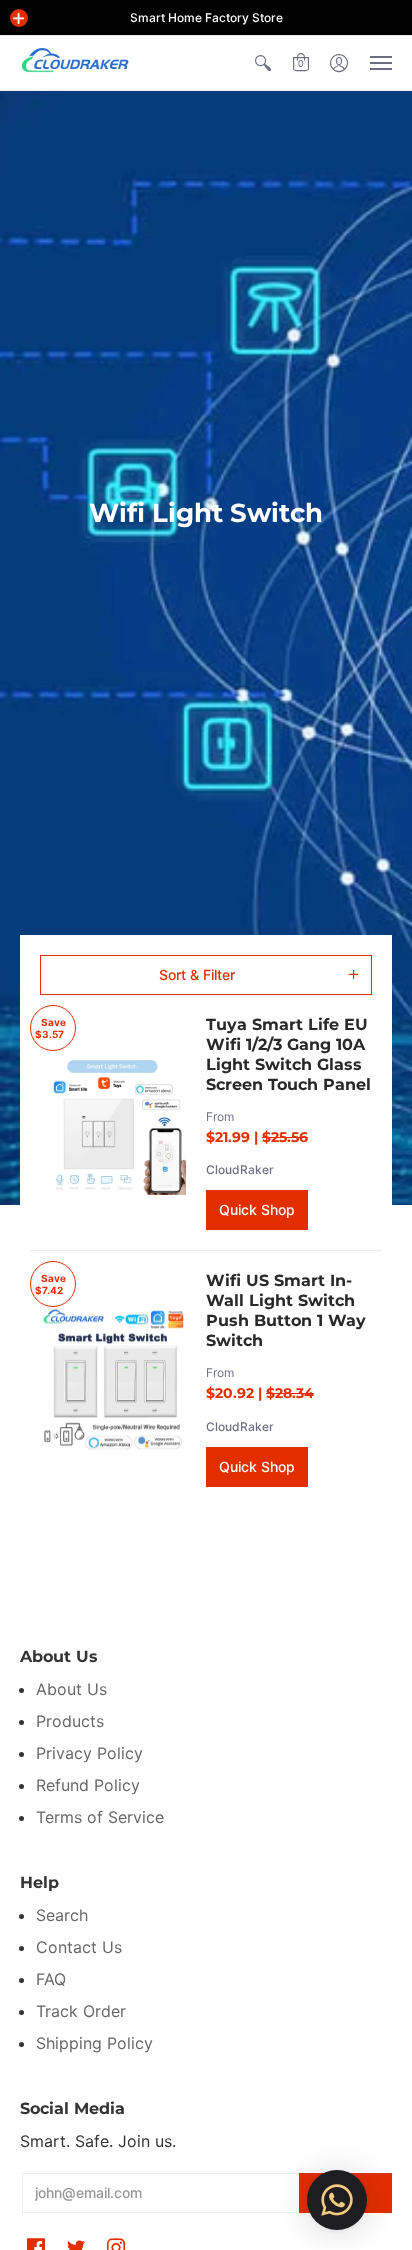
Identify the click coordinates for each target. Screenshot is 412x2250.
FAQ (51, 1979)
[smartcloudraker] (75, 63)
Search (62, 1915)
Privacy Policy (89, 1753)
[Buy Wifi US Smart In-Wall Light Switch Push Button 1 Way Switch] (113, 1379)
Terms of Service (100, 1817)
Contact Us (79, 1947)
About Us (71, 1689)
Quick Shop (257, 1209)
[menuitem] (263, 63)
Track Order (81, 2011)
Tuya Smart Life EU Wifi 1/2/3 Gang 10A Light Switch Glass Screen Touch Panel (288, 1054)
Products (70, 1721)
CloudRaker (240, 1169)
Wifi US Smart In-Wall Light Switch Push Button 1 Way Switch (286, 1310)
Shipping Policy (94, 2043)
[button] (19, 18)
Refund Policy (88, 1785)
